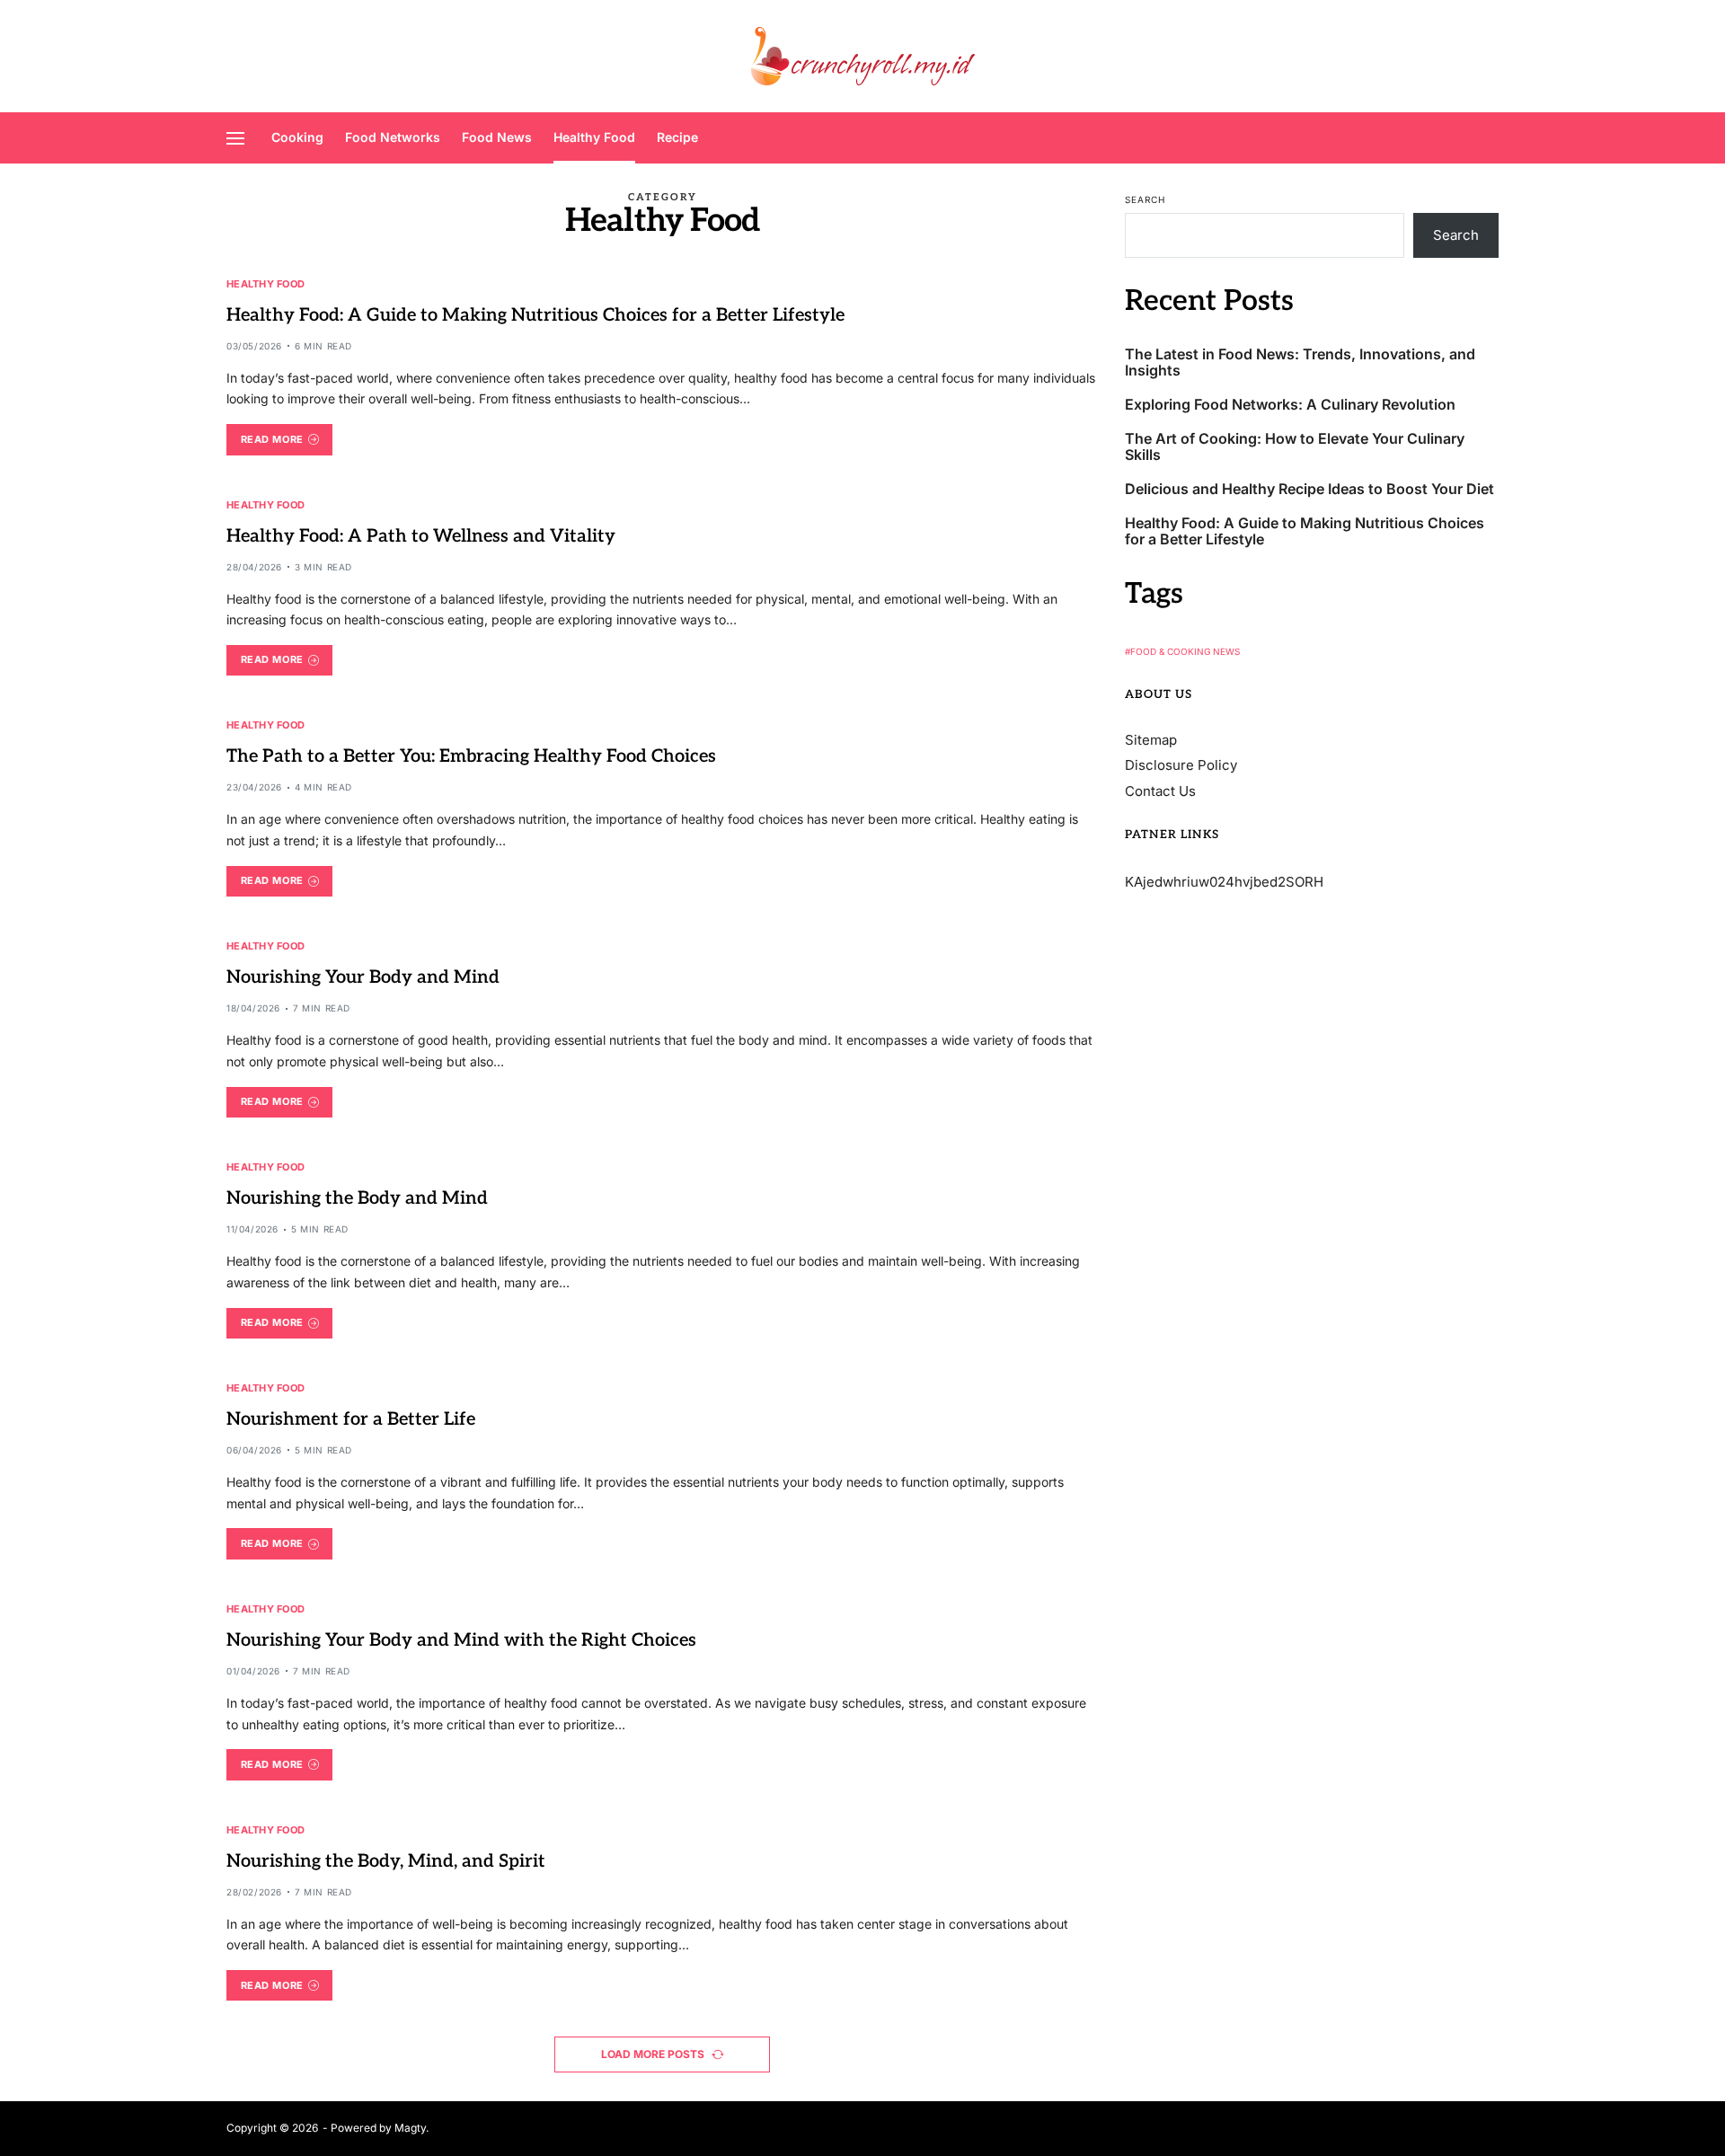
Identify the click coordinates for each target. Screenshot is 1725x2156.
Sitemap (1151, 739)
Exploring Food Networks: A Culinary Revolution (1290, 404)
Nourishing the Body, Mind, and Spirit (386, 1861)
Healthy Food (594, 137)
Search (1145, 199)
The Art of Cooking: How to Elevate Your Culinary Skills (1295, 446)
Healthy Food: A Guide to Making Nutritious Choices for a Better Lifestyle (535, 315)
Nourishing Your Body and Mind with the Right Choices (461, 1640)
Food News (497, 137)
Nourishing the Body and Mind (357, 1198)
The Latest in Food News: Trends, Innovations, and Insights (1300, 362)
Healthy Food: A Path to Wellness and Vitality (421, 536)
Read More (272, 439)
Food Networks (393, 137)
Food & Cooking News (1185, 650)
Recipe (677, 137)
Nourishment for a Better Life (351, 1419)
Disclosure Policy (1181, 765)
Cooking (297, 137)
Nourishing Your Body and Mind (363, 977)
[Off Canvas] (235, 138)
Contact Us (1160, 790)
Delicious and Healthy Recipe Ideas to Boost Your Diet (1309, 488)
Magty (410, 2128)
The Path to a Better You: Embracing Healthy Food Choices (471, 756)
